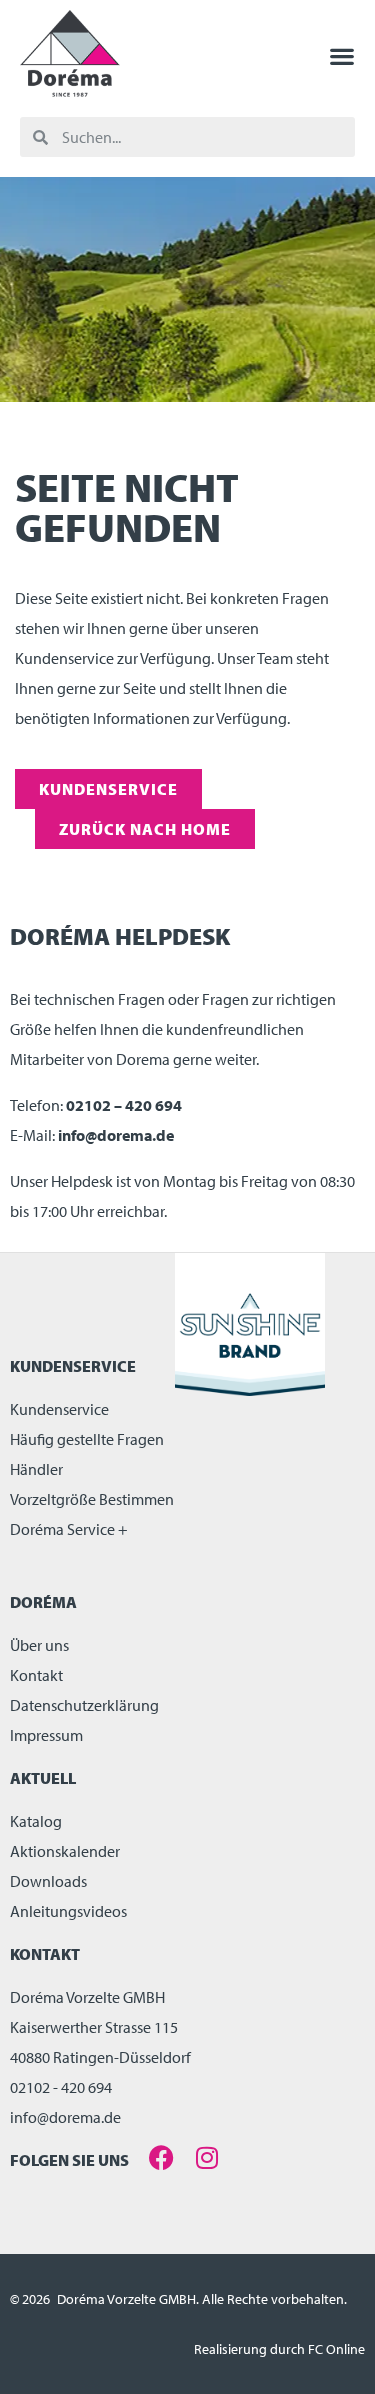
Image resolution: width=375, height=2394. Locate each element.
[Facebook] (161, 2157)
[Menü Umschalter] (342, 56)
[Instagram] (206, 2157)
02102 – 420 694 (124, 1105)
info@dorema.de (116, 1135)
